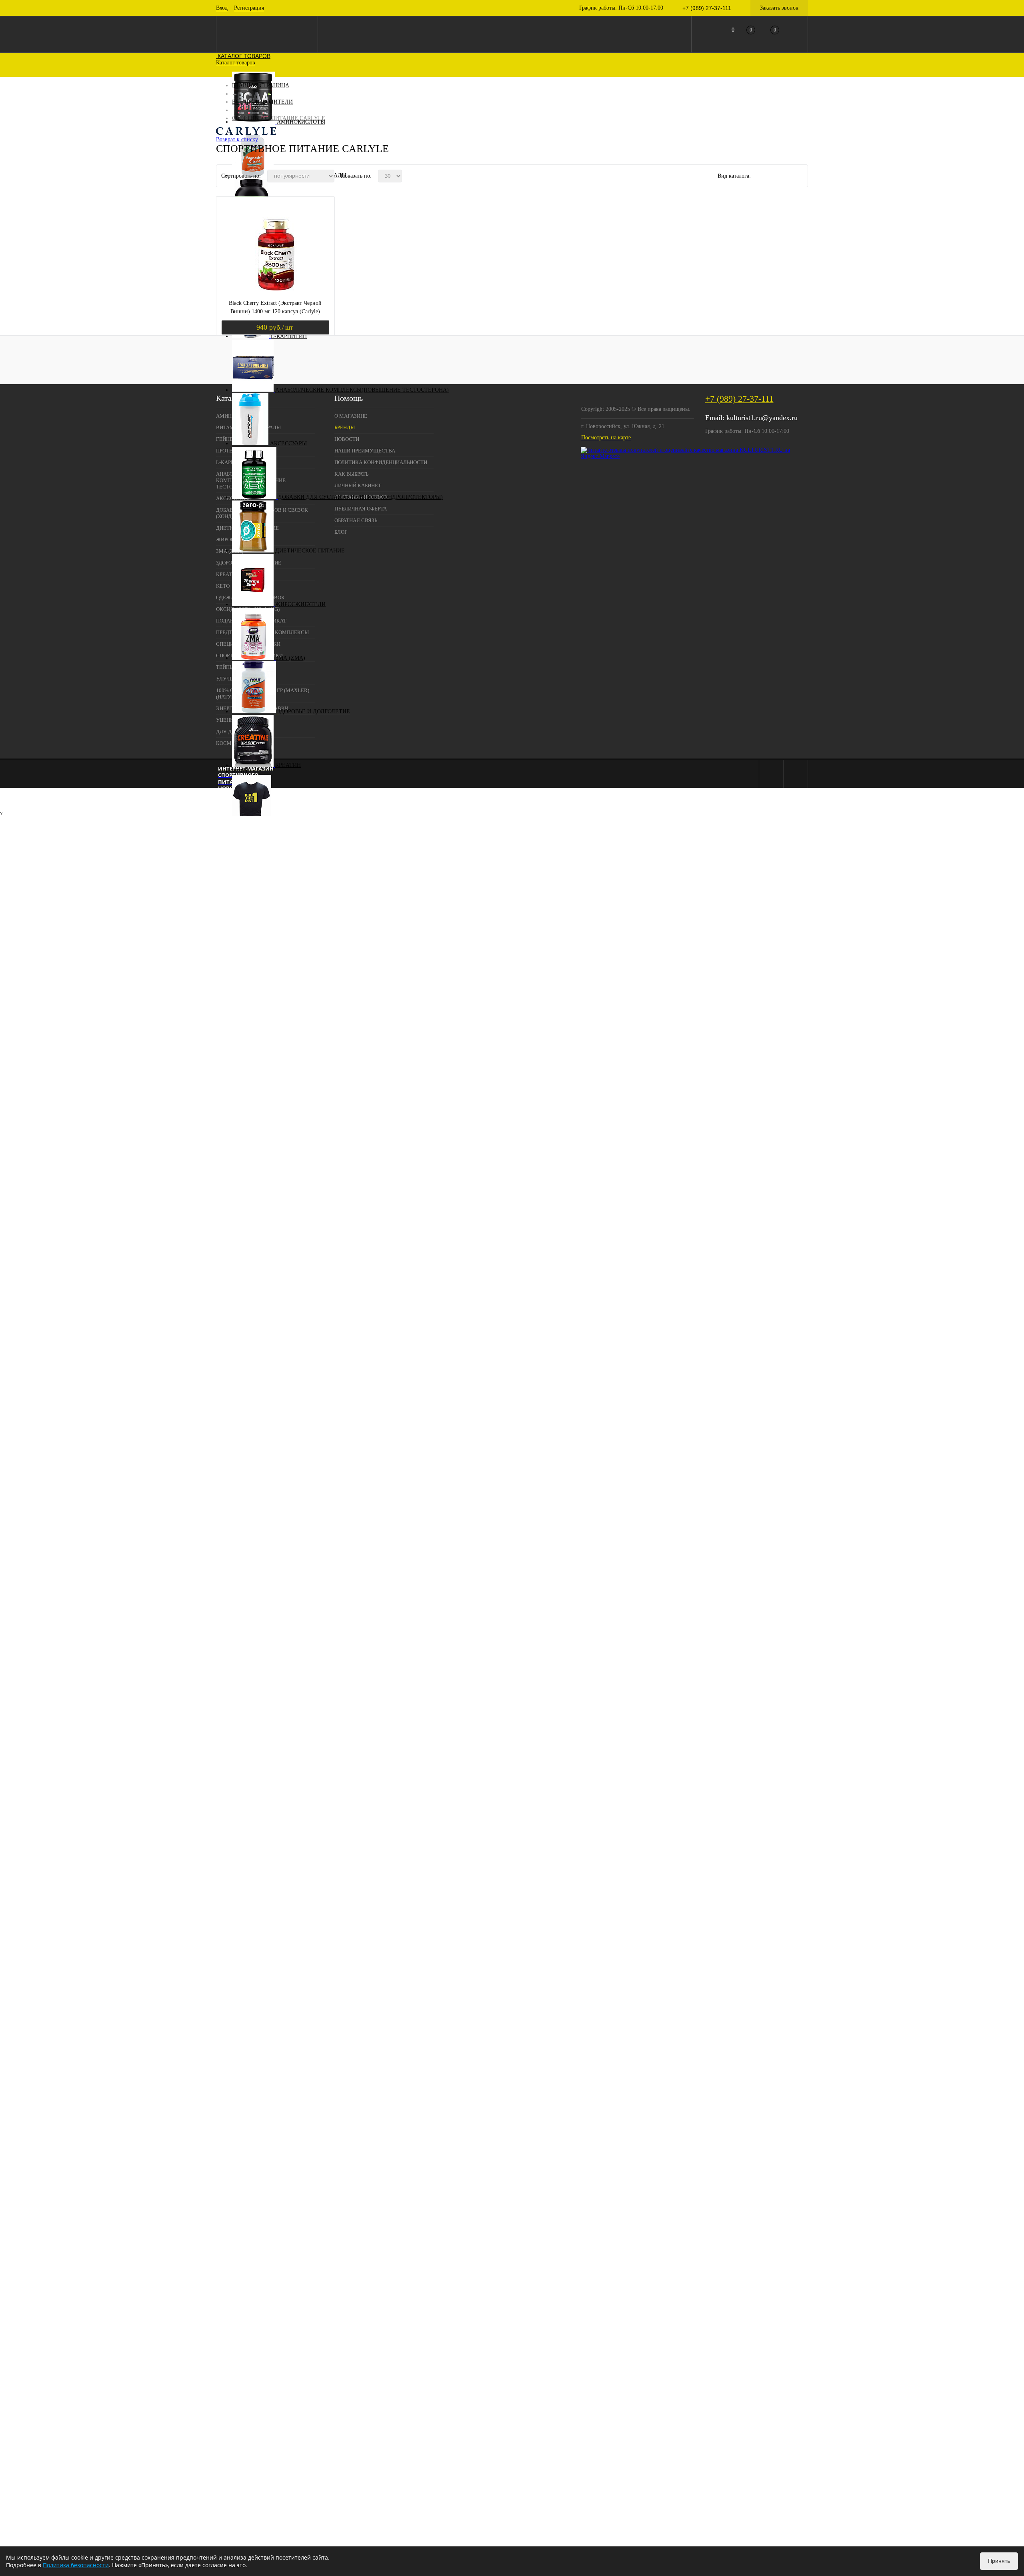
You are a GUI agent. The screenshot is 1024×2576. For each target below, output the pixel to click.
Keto (240, 772)
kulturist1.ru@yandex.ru (762, 418)
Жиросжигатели (300, 604)
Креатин (288, 765)
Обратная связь (356, 520)
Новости (347, 439)
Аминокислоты (301, 122)
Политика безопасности (76, 2565)
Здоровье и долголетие (314, 712)
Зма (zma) (290, 658)
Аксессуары (288, 443)
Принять (999, 2561)
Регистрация (249, 8)
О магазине (351, 416)
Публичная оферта (361, 509)
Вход (222, 8)
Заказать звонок (779, 8)
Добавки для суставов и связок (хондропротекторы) (360, 497)
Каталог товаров (243, 56)
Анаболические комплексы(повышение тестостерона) (362, 390)
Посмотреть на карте (606, 437)
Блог (341, 532)
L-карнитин (289, 336)
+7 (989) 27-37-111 (739, 399)
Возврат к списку (237, 139)
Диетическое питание (310, 551)
